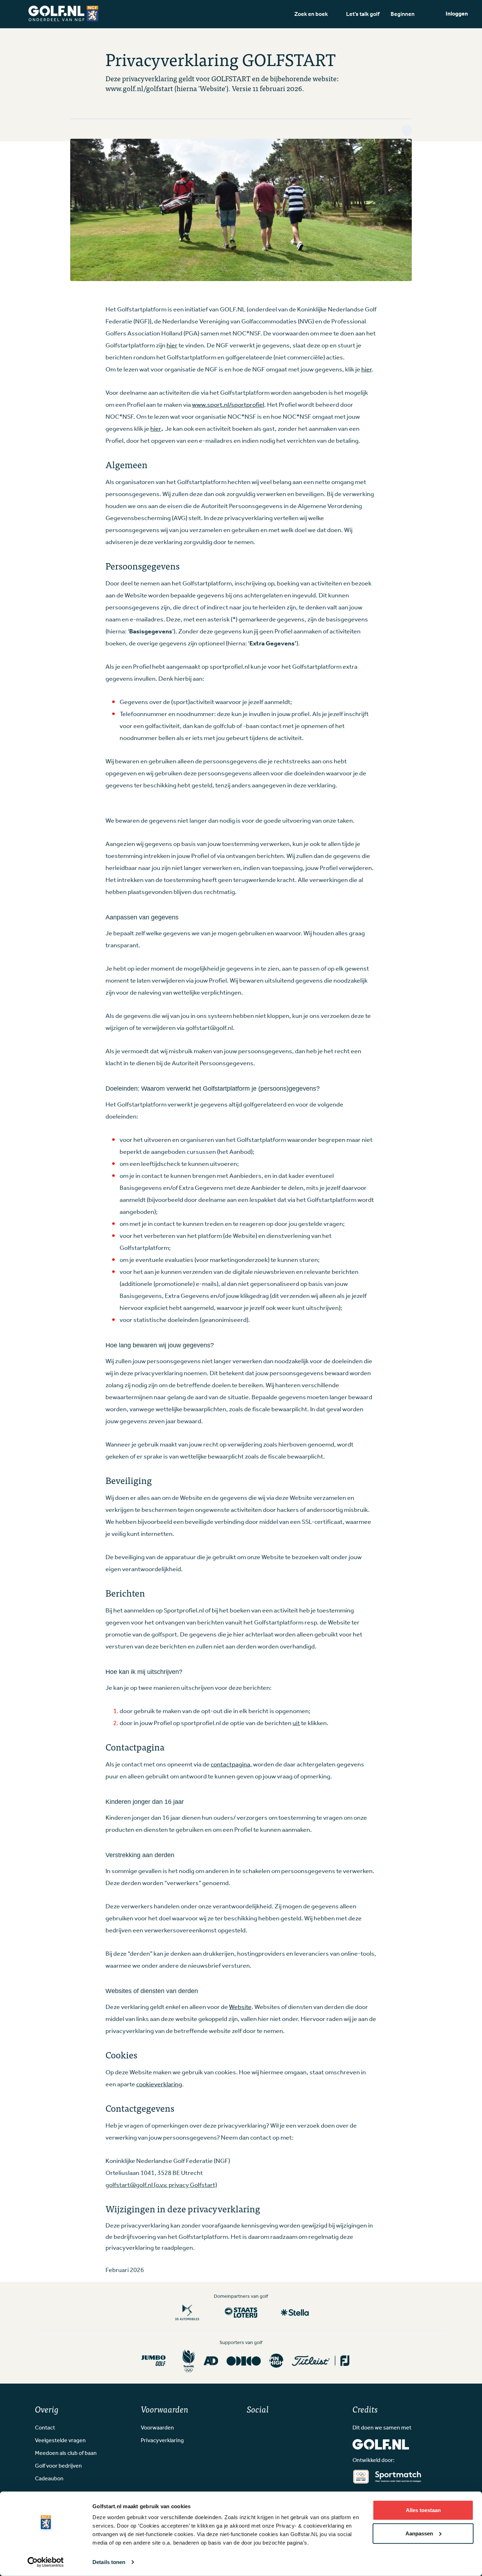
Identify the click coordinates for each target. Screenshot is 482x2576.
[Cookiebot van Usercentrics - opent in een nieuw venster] (46, 2562)
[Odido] (244, 2361)
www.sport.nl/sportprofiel (228, 405)
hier (172, 346)
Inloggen (457, 14)
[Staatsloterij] (241, 2312)
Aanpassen (419, 2533)
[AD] (211, 2361)
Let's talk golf (363, 14)
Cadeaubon (49, 2479)
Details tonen (109, 2562)
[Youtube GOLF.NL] (272, 2427)
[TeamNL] (189, 2361)
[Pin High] (276, 2361)
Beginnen (403, 14)
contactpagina (230, 1765)
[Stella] (295, 2312)
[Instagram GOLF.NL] (261, 2427)
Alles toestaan (423, 2510)
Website (240, 2007)
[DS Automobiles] (187, 2312)
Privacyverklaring (162, 2441)
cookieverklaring (159, 2085)
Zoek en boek (311, 14)
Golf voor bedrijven (58, 2466)
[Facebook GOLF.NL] (249, 2427)
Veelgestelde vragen (60, 2441)
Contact (45, 2428)
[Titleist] (321, 2361)
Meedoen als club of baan (66, 2453)
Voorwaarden (157, 2428)
